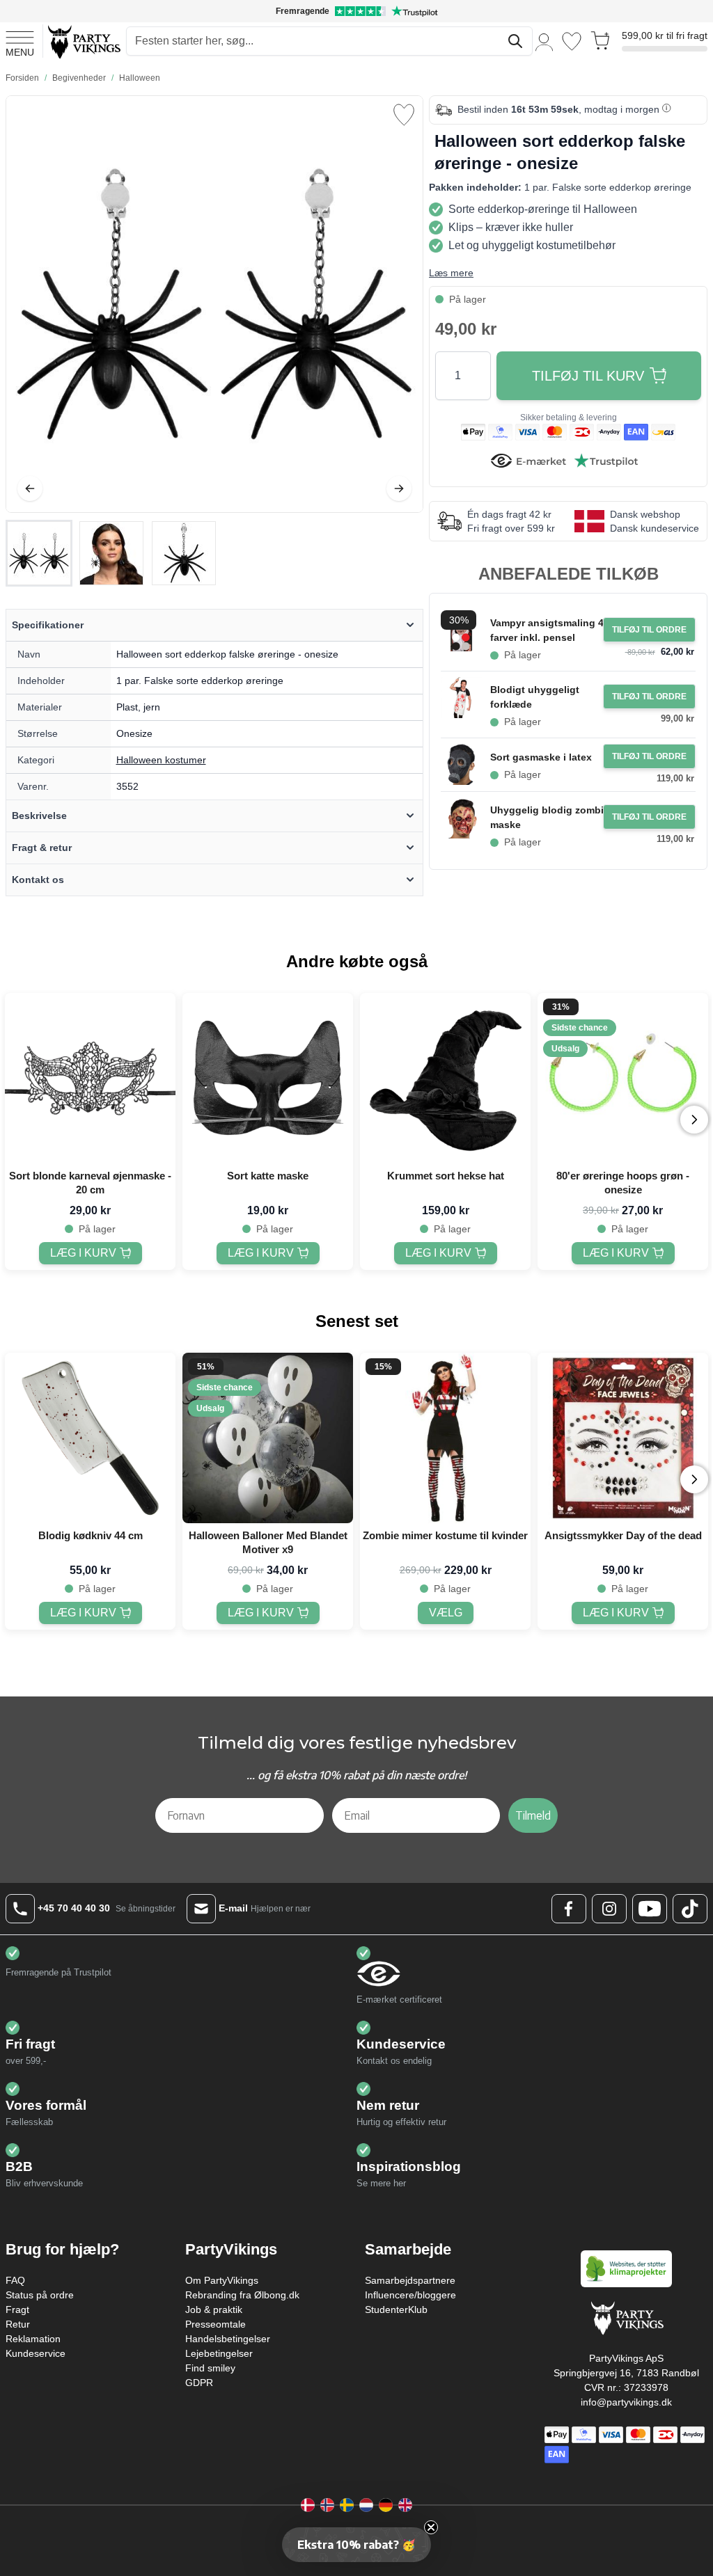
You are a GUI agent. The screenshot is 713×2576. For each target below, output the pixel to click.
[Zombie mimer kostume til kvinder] (445, 1438)
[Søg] (515, 41)
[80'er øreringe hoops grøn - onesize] (623, 1078)
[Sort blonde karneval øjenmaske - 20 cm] (90, 1078)
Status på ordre (40, 2295)
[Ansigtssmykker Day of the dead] (623, 1438)
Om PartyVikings (222, 2280)
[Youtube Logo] (650, 1909)
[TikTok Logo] (690, 1909)
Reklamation (33, 2339)
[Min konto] (544, 41)
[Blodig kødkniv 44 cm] (90, 1438)
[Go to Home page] (83, 41)
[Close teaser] (431, 2527)
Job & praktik (214, 2309)
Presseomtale (216, 2324)
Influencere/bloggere (410, 2295)
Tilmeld (533, 1815)
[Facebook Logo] (569, 1909)
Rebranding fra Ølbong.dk (242, 2295)
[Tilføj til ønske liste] (404, 115)
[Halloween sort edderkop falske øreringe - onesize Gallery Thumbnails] (111, 553)
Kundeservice (36, 2353)
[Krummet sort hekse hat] (445, 1078)
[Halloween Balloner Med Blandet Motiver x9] (268, 1438)
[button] (356, 2545)
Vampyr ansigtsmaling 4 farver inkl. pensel (547, 630)
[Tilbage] (30, 488)
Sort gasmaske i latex (541, 757)
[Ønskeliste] (572, 41)
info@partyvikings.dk (626, 2402)
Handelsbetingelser (228, 2339)
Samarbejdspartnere (410, 2280)
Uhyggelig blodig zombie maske (550, 817)
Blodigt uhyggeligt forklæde (535, 697)
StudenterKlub (396, 2309)
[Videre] (399, 488)
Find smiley (210, 2368)
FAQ (15, 2280)
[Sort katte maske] (268, 1078)
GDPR (199, 2383)
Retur (18, 2324)
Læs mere (451, 273)
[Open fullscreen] (214, 304)
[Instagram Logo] (609, 1909)
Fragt (17, 2309)
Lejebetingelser (219, 2353)
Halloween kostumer (161, 760)
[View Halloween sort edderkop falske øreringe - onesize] (39, 553)
